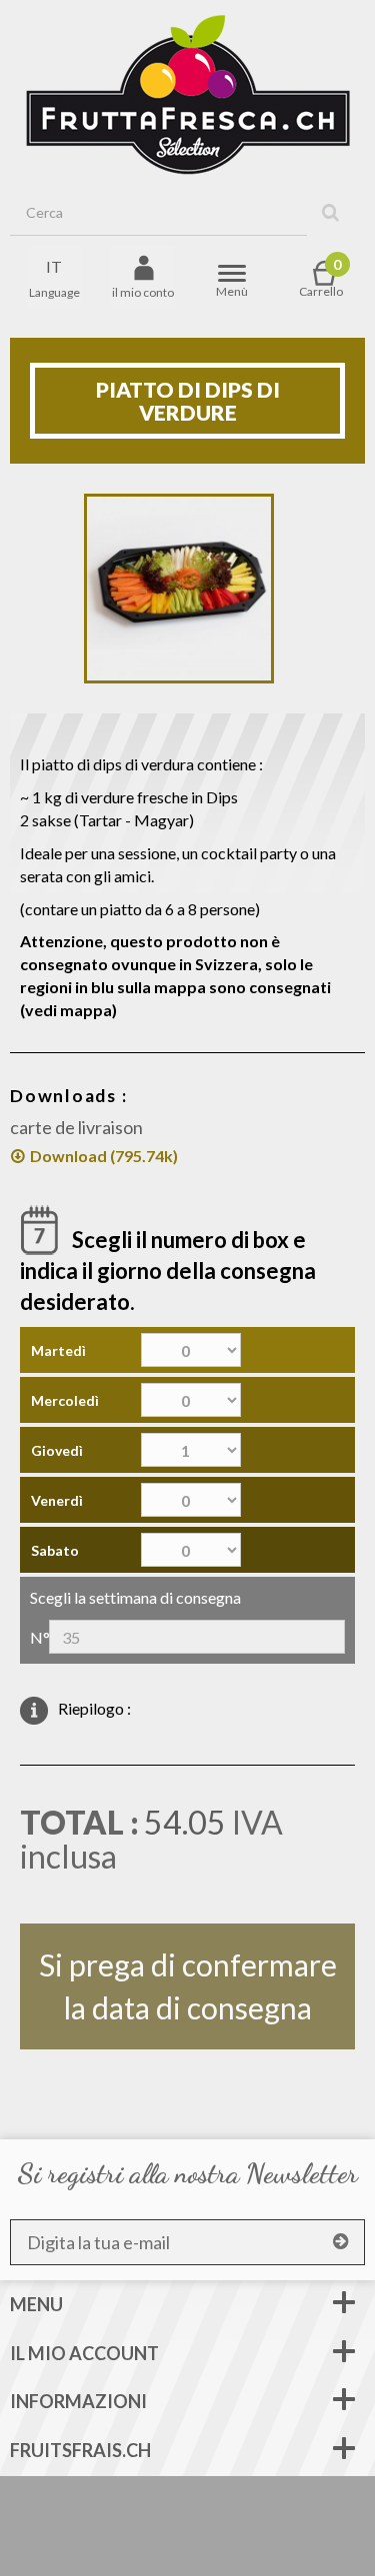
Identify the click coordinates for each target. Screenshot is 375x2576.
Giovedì (57, 1450)
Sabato (55, 1550)
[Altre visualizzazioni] (68, 592)
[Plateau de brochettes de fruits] (179, 589)
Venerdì (57, 1500)
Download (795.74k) (104, 1156)
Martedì (58, 1350)
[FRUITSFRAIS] (188, 95)
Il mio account (84, 2353)
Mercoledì (65, 1400)
